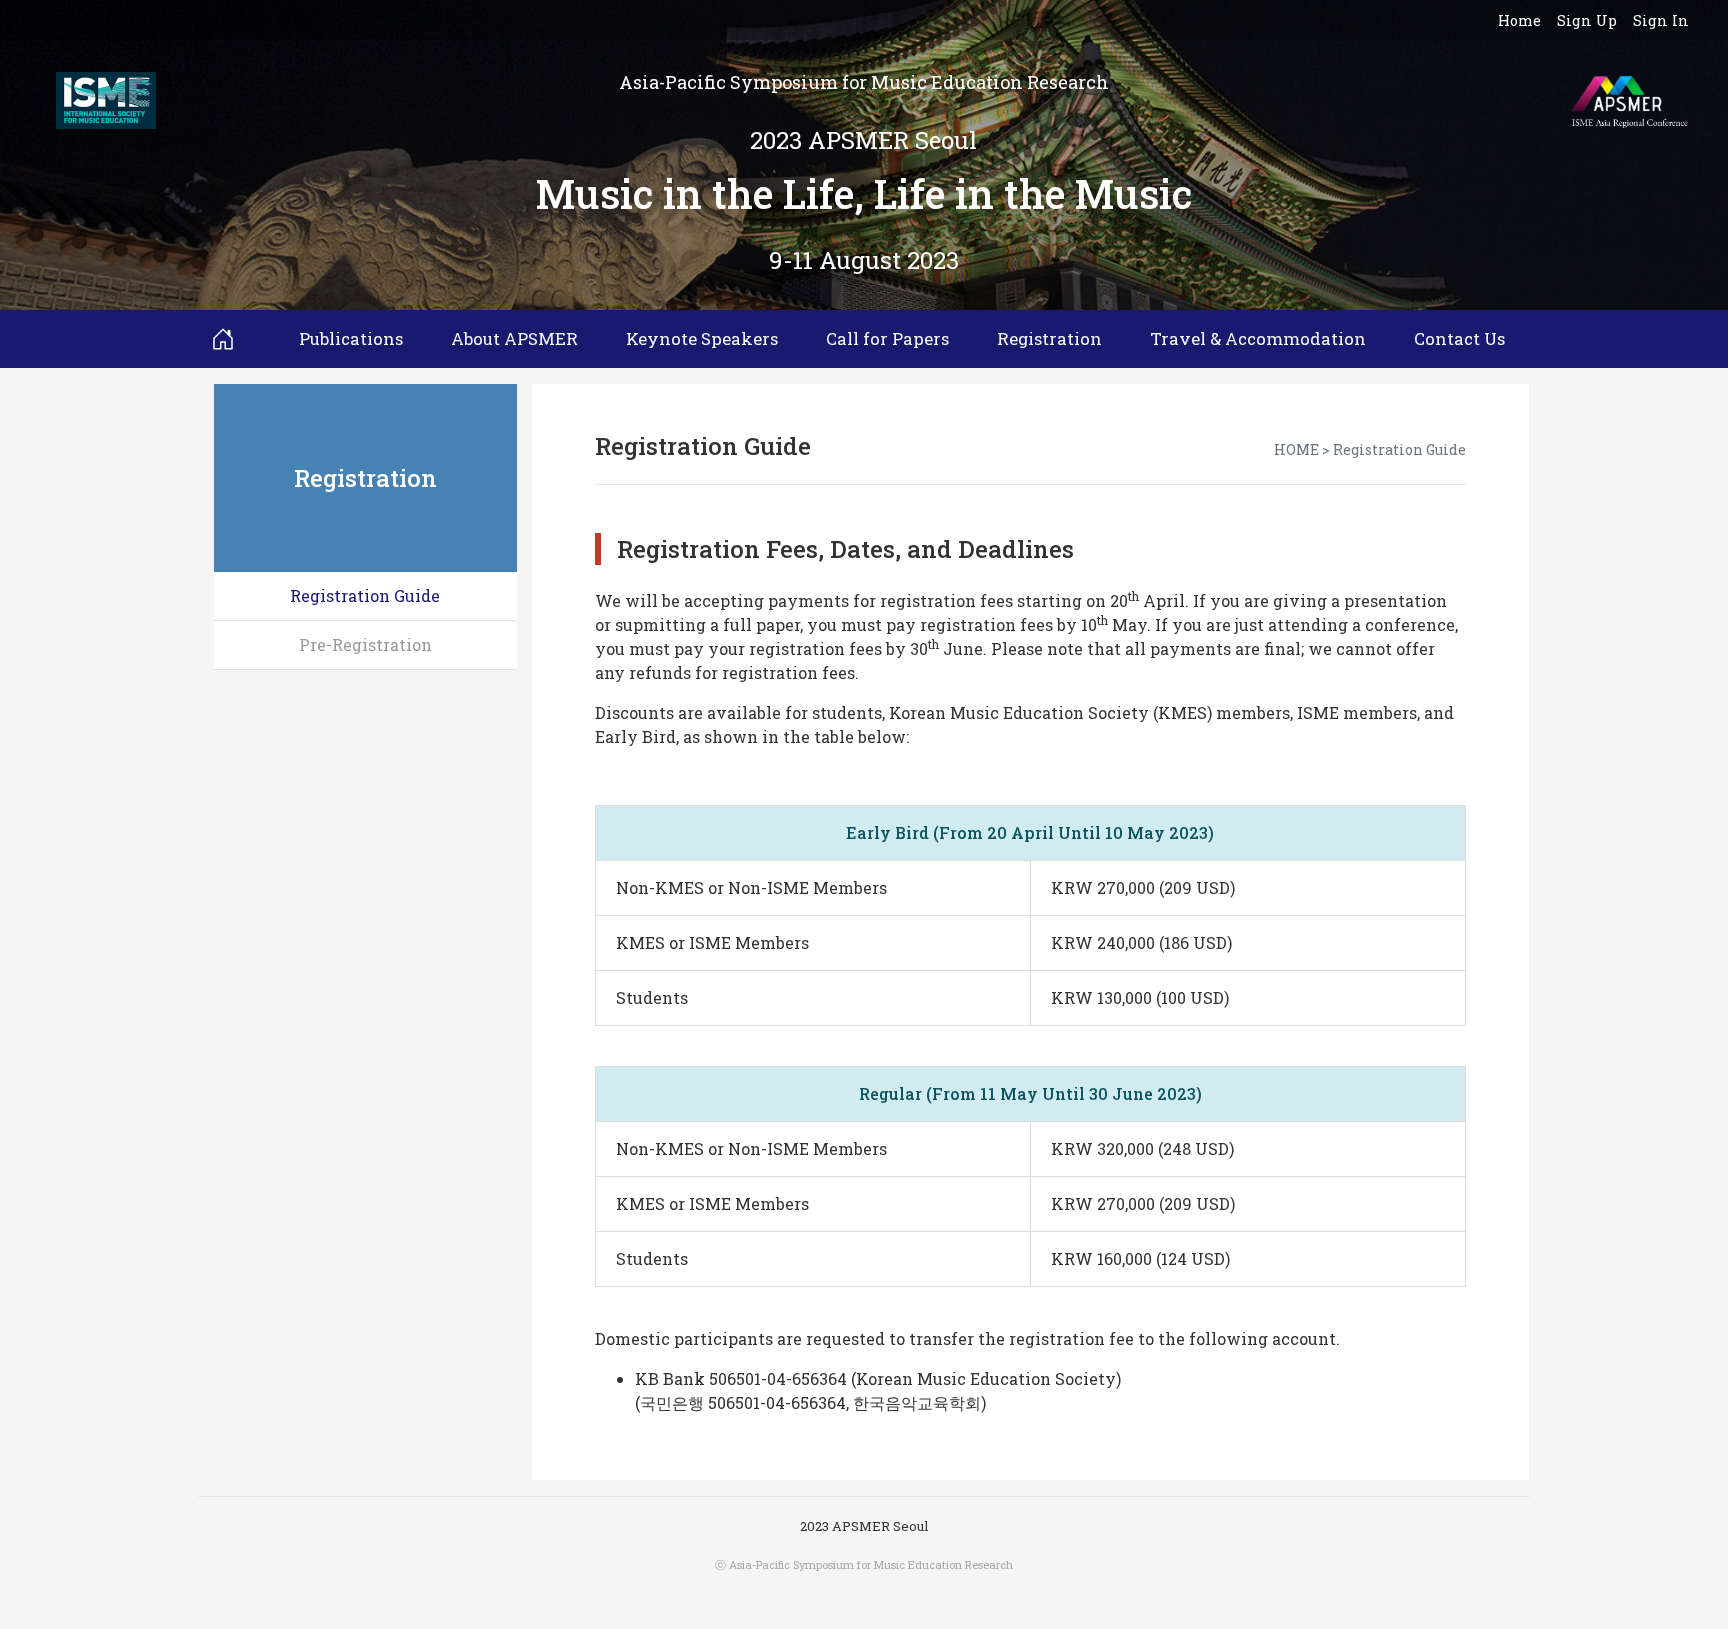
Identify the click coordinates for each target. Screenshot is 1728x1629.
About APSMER (514, 338)
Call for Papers (887, 338)
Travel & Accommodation (1258, 338)
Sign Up (1587, 20)
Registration (1049, 338)
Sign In (1661, 20)
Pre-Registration (365, 644)
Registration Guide (365, 595)
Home (1519, 20)
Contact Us (1459, 338)
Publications (351, 338)
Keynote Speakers (702, 338)
